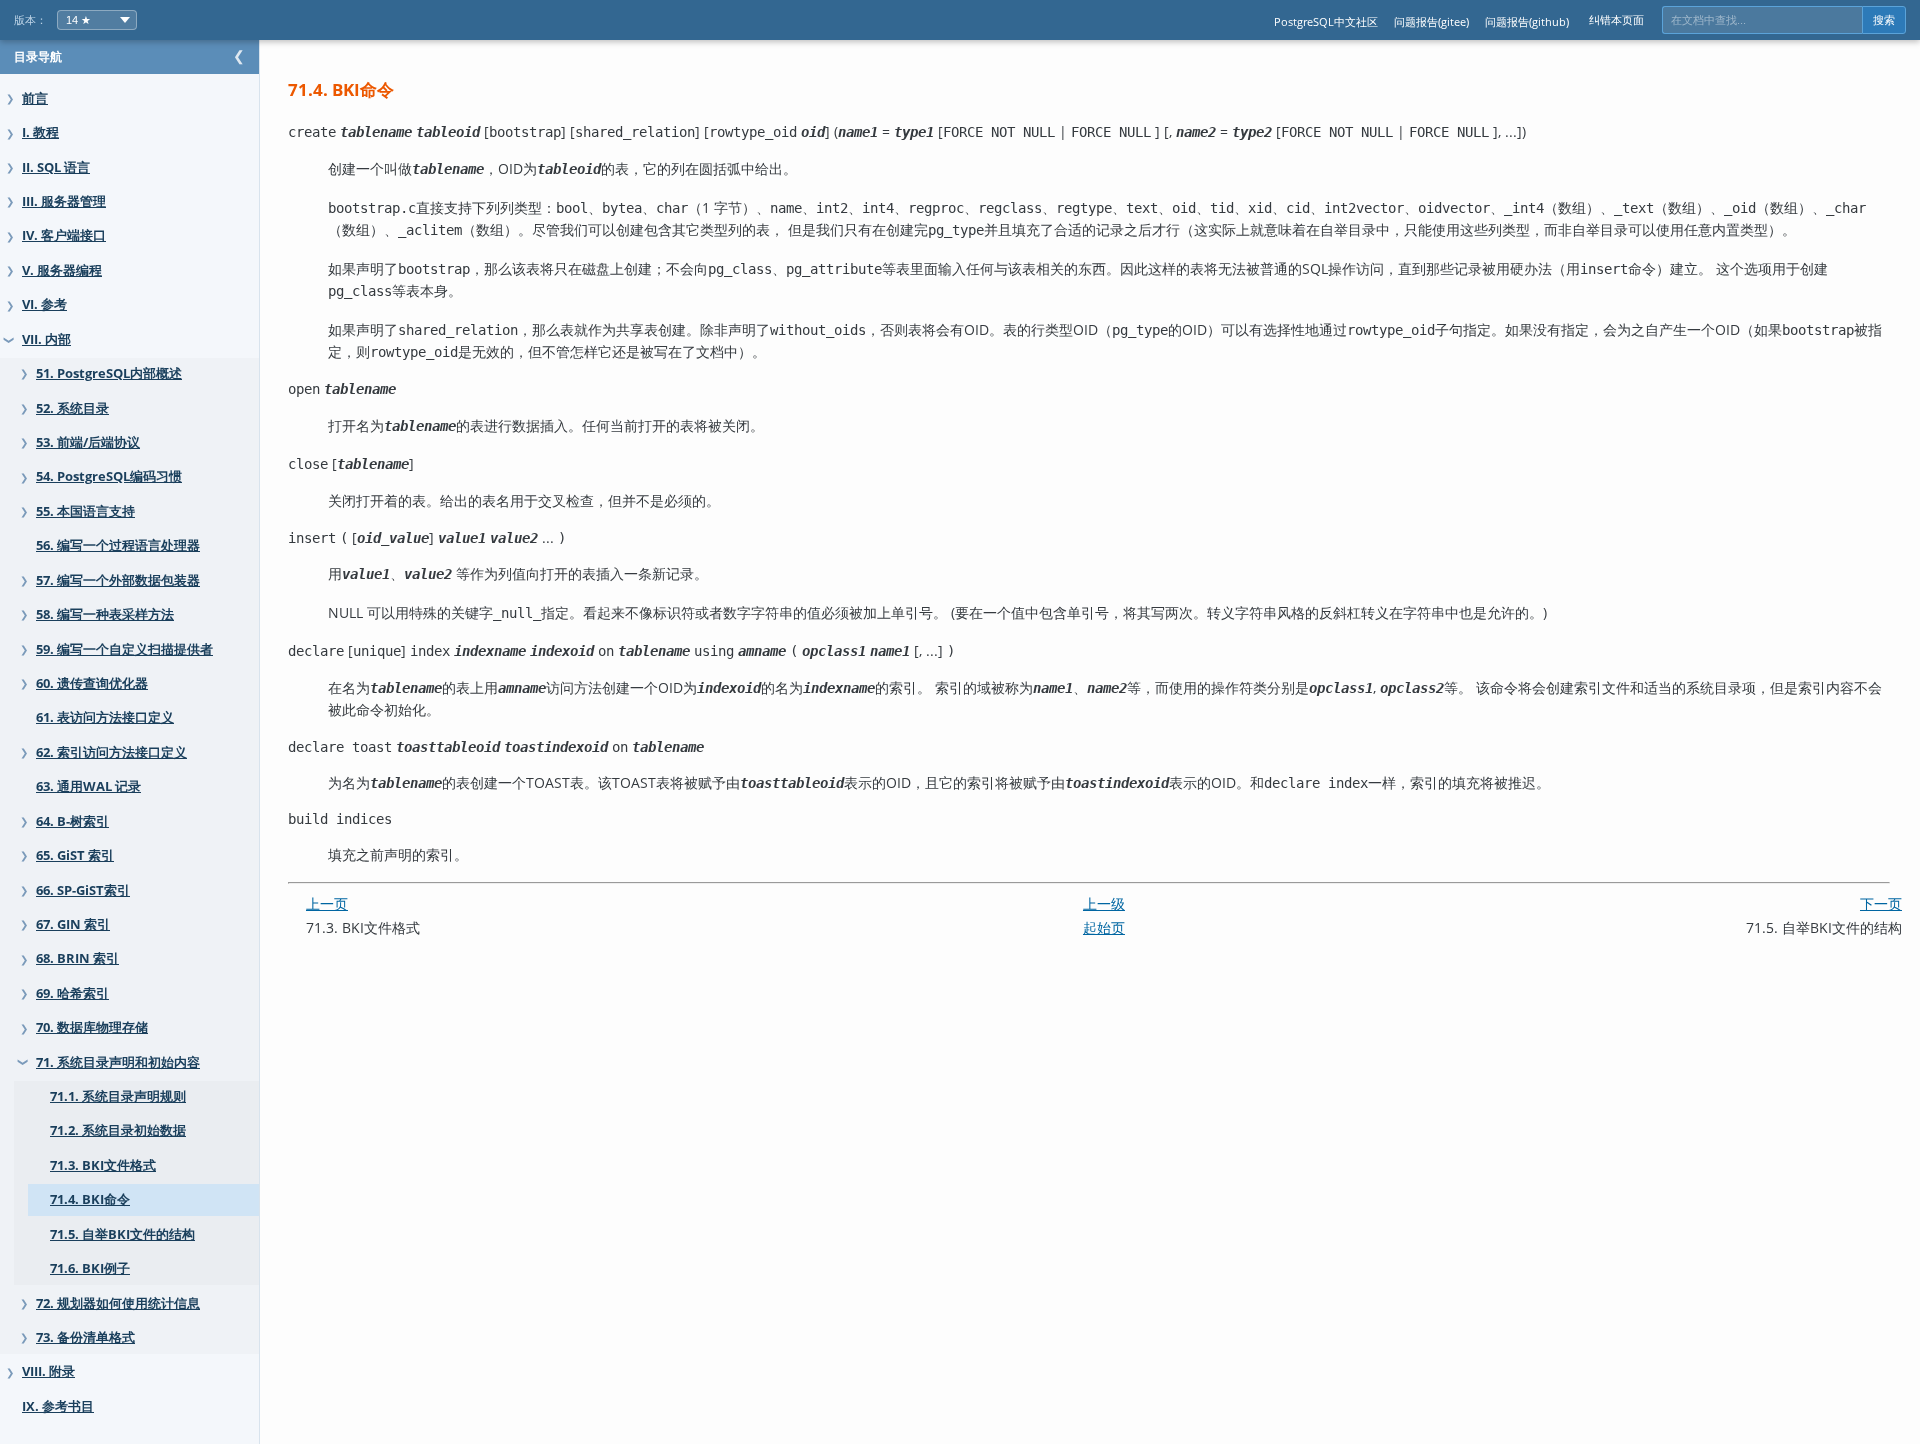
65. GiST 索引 (75, 855)
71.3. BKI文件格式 (103, 1165)
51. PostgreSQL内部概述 (109, 373)
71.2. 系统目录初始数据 (118, 1130)
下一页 (1881, 903)
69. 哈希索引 (72, 993)
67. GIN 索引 (73, 924)
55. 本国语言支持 (85, 511)
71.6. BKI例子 (90, 1268)
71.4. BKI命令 (90, 1199)
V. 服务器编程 (62, 270)
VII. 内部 (46, 339)
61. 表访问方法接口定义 (105, 717)
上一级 (1104, 903)
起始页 (1104, 927)
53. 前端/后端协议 (88, 442)
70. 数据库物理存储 (92, 1027)
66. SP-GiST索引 (83, 890)
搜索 (1884, 20)
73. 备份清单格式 (85, 1337)
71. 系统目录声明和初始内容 (118, 1062)
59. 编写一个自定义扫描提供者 (124, 649)
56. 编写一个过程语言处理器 (118, 545)
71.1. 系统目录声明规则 (118, 1096)
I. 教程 (40, 132)
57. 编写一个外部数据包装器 (118, 580)
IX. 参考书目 (58, 1406)
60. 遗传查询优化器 (92, 683)
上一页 (327, 903)
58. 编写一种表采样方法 (105, 614)
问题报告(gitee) (1431, 21)
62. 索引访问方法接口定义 (111, 752)
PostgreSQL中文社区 (1326, 21)
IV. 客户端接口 (64, 235)
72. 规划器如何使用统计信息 (118, 1303)
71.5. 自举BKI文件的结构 (122, 1234)
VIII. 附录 (48, 1371)
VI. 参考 (44, 304)
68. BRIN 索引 (77, 958)
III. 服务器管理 (64, 201)
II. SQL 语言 (56, 167)
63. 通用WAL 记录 (88, 786)
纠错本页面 (1616, 19)
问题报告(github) (1527, 21)
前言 (35, 98)
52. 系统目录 (72, 408)
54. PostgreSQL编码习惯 (109, 476)
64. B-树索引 (72, 821)
